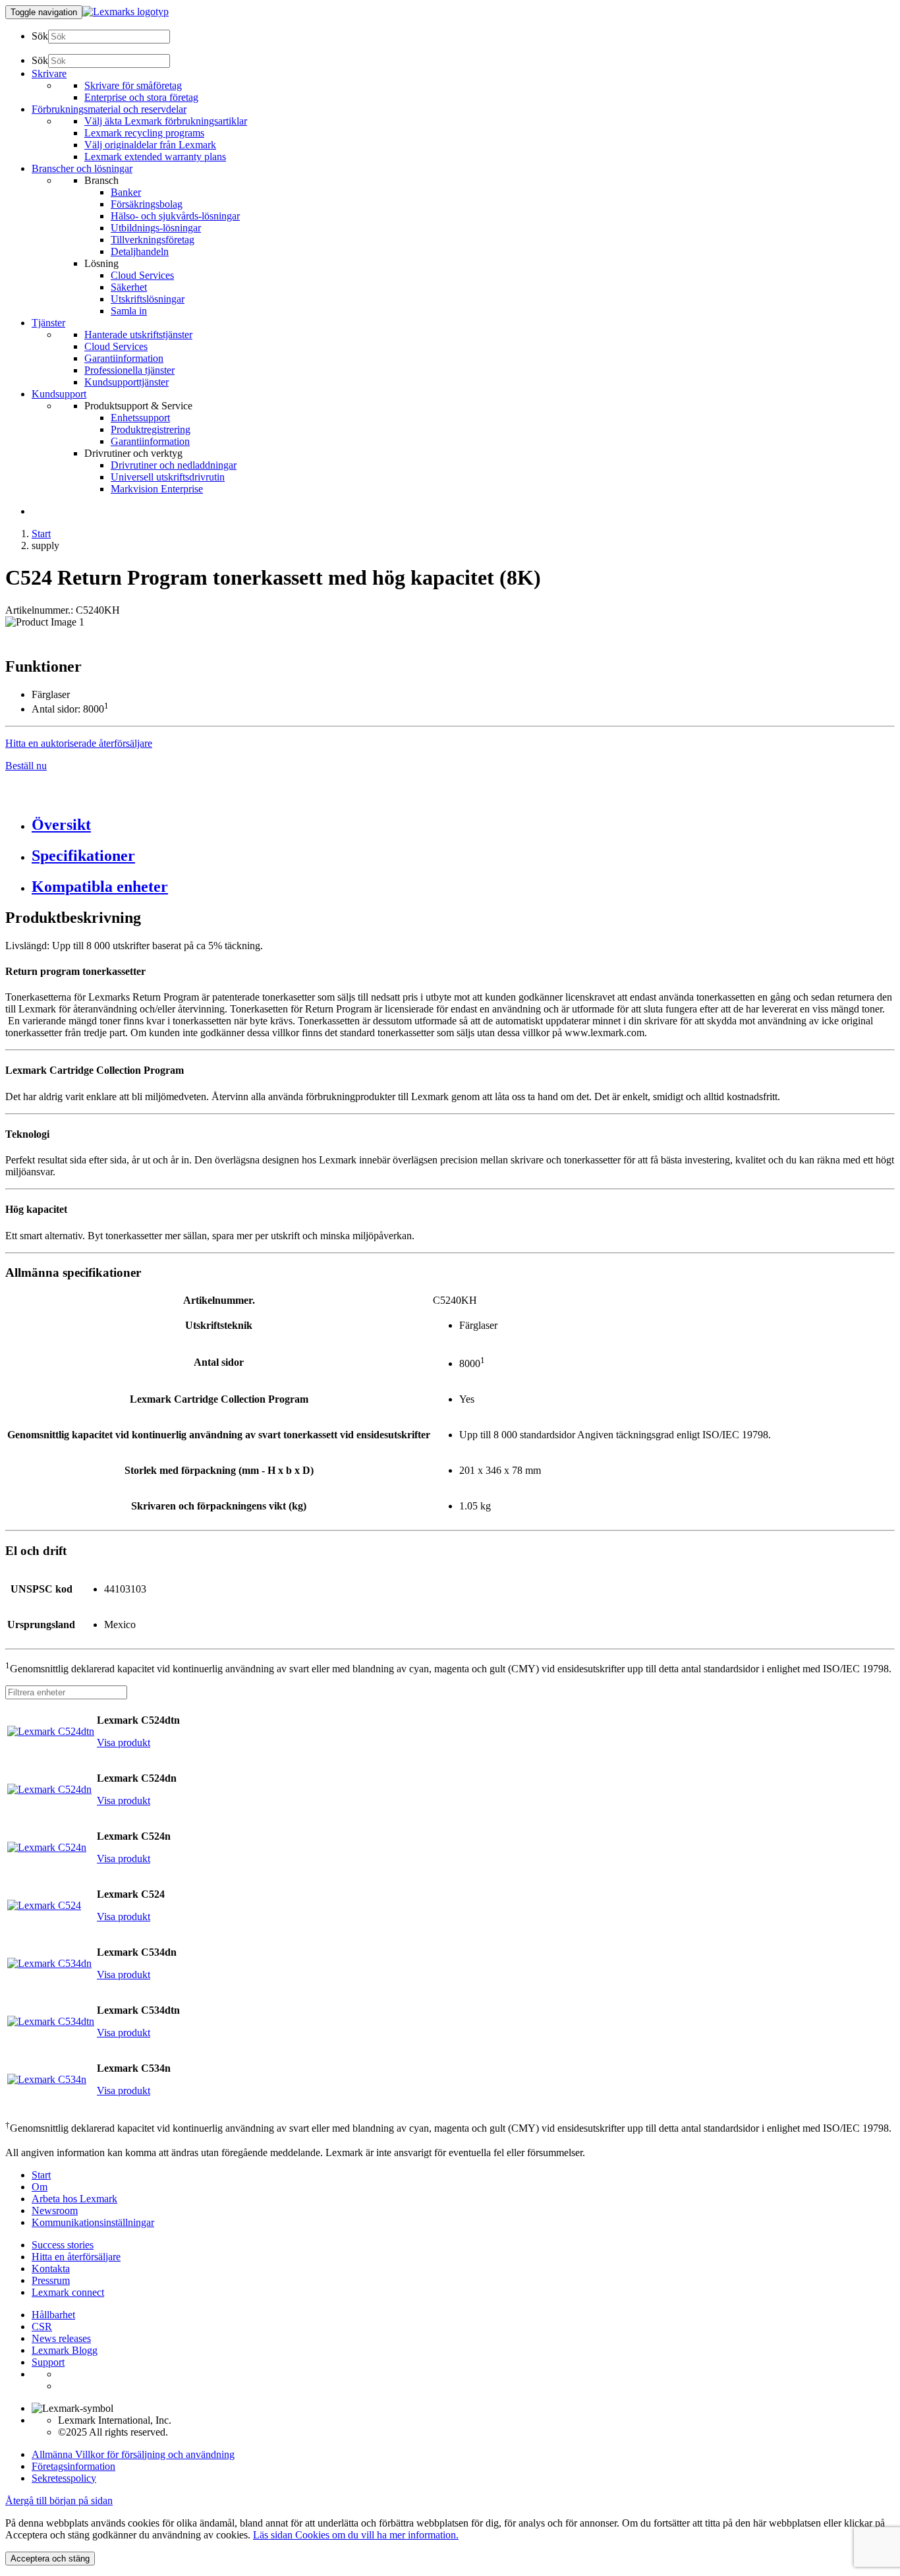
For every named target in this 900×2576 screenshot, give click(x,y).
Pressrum (51, 2280)
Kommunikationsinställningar (93, 2222)
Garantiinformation (124, 358)
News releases (61, 2338)
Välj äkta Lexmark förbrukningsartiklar (166, 121)
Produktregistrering (151, 429)
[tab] (463, 825)
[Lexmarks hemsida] (126, 12)
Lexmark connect (68, 2292)
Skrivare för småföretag (133, 85)
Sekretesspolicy (64, 2478)
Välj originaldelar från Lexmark (150, 145)
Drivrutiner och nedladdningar (174, 465)
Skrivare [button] (49, 73)
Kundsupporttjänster (127, 382)
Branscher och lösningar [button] (82, 168)
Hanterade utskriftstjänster (138, 335)
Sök (40, 36)
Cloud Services (142, 275)
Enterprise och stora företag (141, 97)
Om (40, 2187)
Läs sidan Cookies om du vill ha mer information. (356, 2535)
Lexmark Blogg (65, 2350)
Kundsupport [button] (59, 394)
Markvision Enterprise (157, 489)
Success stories (63, 2245)
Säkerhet (129, 287)
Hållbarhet (53, 2315)
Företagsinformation (73, 2466)
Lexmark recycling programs (144, 133)
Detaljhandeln (140, 251)
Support (48, 2362)
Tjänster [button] (48, 323)
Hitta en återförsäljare (76, 2257)
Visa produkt (124, 1742)
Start (41, 534)
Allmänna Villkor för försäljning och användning (133, 2454)
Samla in (129, 311)
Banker (126, 192)
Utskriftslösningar (148, 299)
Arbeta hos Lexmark (74, 2199)
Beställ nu (26, 766)
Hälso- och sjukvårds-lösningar (175, 216)
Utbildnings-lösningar (156, 228)
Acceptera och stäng (50, 2559)
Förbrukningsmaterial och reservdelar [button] (109, 109)
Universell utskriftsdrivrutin (168, 477)
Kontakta (51, 2269)
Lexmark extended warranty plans (155, 157)
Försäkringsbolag (147, 204)
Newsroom (55, 2210)
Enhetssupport (140, 418)
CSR (42, 2327)
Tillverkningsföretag (153, 240)
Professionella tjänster (129, 370)
